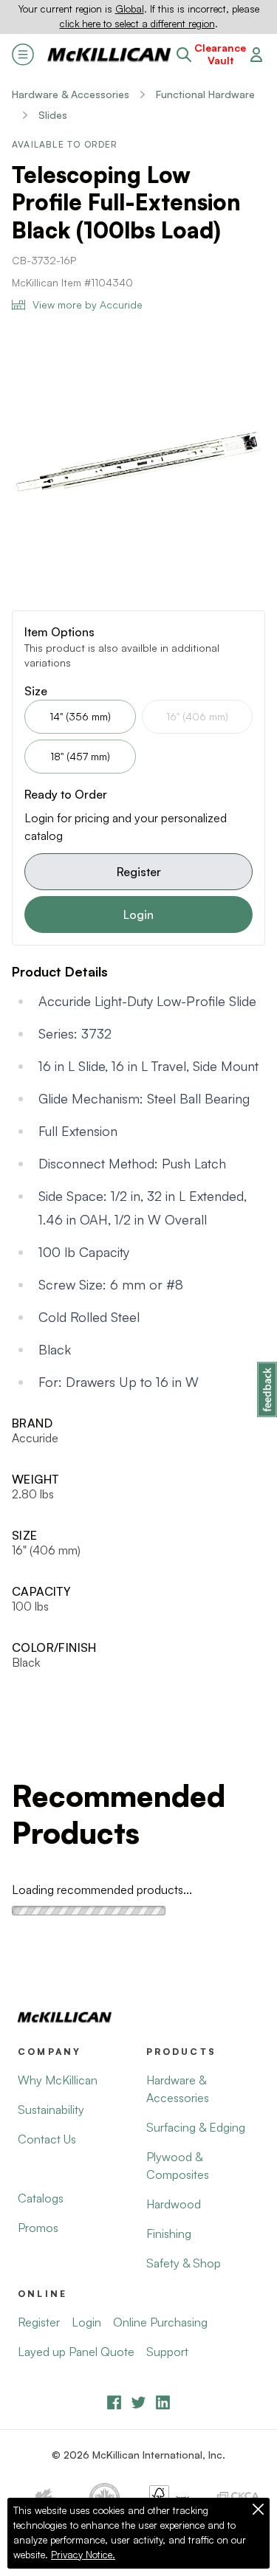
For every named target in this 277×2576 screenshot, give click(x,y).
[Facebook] (114, 2402)
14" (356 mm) (80, 716)
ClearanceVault (220, 54)
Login (138, 915)
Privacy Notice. (83, 2555)
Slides (53, 115)
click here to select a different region (137, 24)
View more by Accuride (88, 304)
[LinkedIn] (163, 2402)
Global (130, 9)
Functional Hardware (205, 94)
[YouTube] (138, 2402)
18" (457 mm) (80, 756)
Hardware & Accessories (71, 94)
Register (139, 872)
